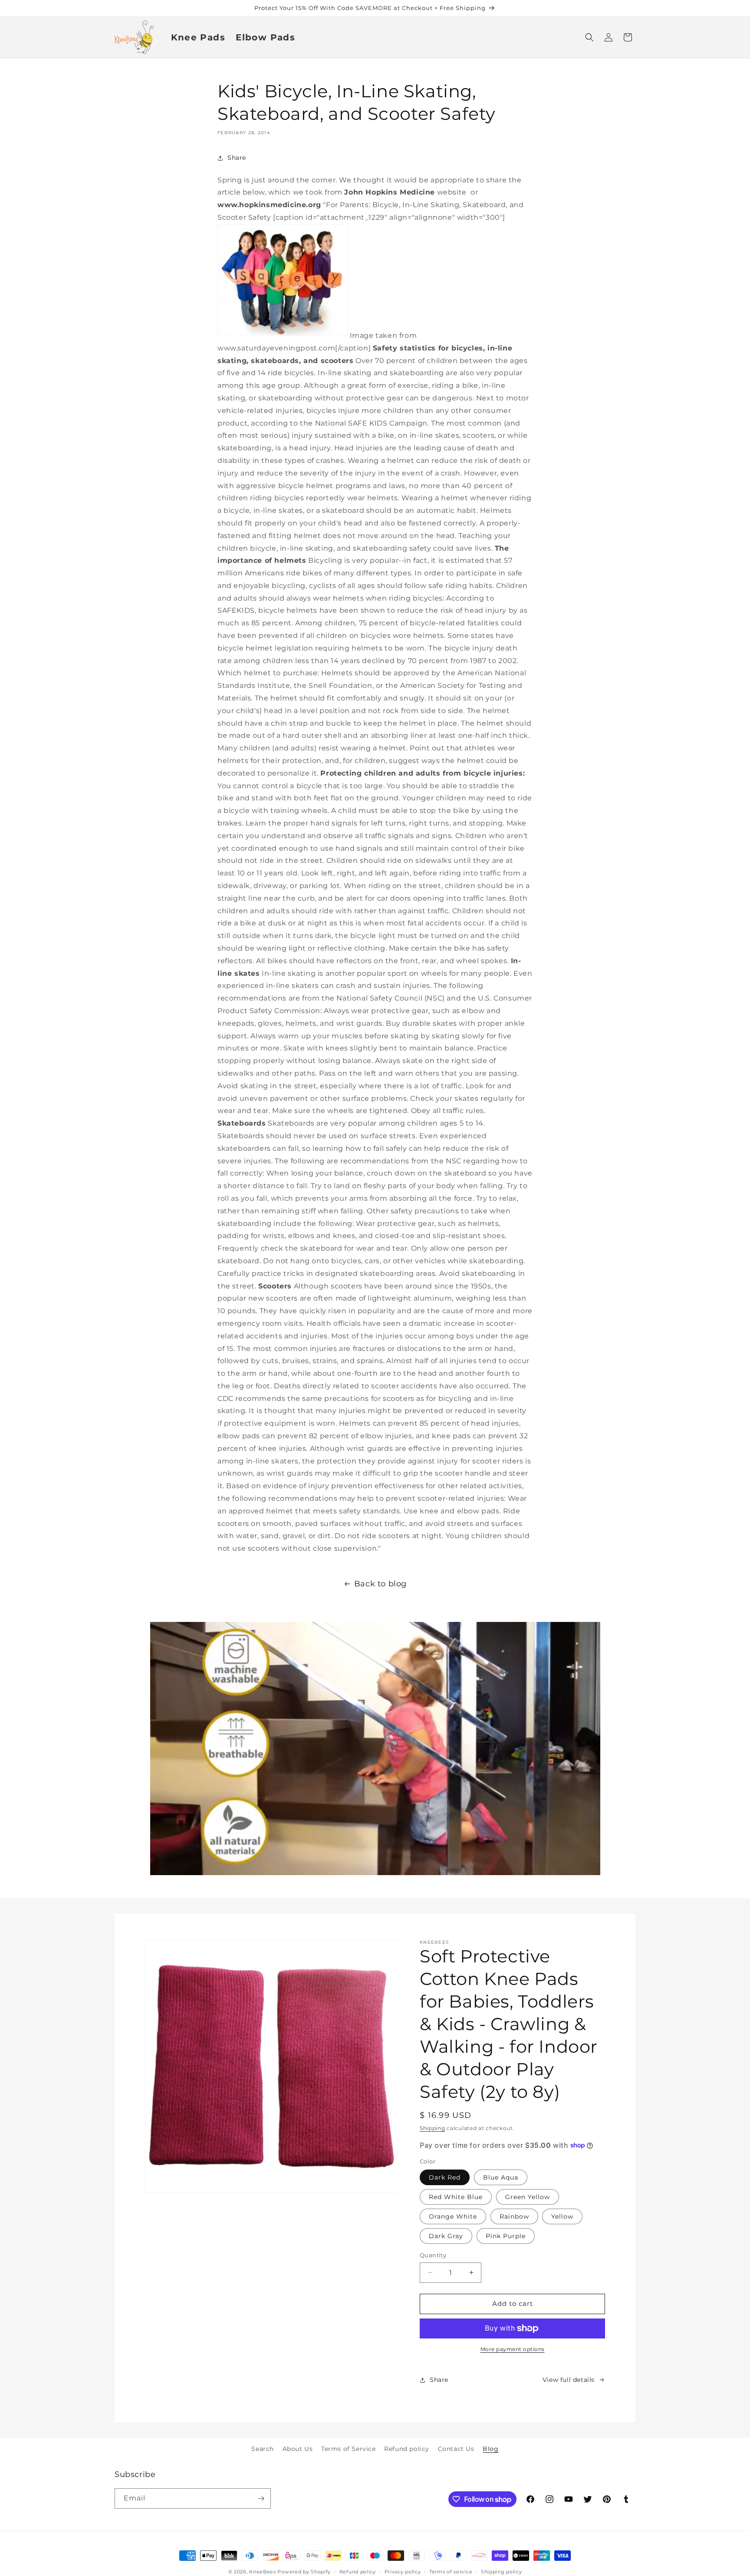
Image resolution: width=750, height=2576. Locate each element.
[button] (589, 37)
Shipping (433, 2128)
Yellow (562, 2216)
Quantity (433, 2255)
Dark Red (445, 2177)
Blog (490, 2449)
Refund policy (407, 2449)
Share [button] (237, 158)
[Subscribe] (261, 2498)
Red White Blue (456, 2197)
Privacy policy (403, 2572)
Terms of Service (349, 2449)
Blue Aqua (501, 2177)
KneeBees (263, 2572)
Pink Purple (506, 2236)
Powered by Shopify (304, 2572)
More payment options (513, 2349)
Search (263, 2449)
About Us (298, 2449)
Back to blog (380, 1584)
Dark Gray (446, 2236)
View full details (569, 2380)
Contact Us (456, 2449)
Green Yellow (528, 2197)
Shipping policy (502, 2572)
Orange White (453, 2216)
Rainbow (514, 2216)
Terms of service (451, 2572)
